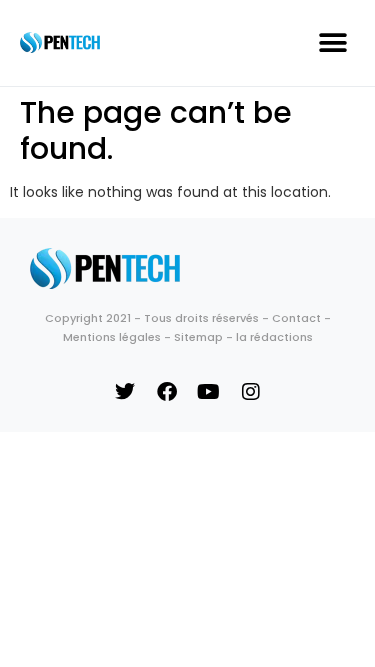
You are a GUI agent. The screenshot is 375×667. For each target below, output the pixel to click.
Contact (296, 318)
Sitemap (198, 337)
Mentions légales (112, 337)
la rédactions (274, 337)
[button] (332, 42)
